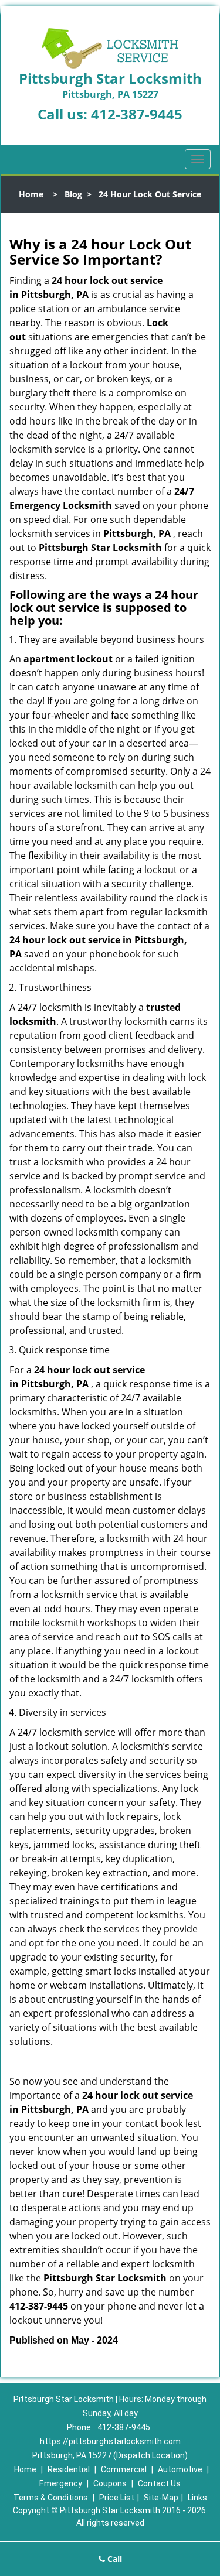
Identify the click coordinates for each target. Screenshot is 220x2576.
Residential (69, 2469)
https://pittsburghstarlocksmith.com (110, 2441)
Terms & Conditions (51, 2498)
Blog (73, 194)
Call (114, 2559)
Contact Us (159, 2483)
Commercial (124, 2469)
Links (197, 2498)
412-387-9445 (137, 114)
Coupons (110, 2483)
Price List (117, 2498)
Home (31, 194)
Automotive (180, 2469)
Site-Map (161, 2498)
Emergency (61, 2483)
